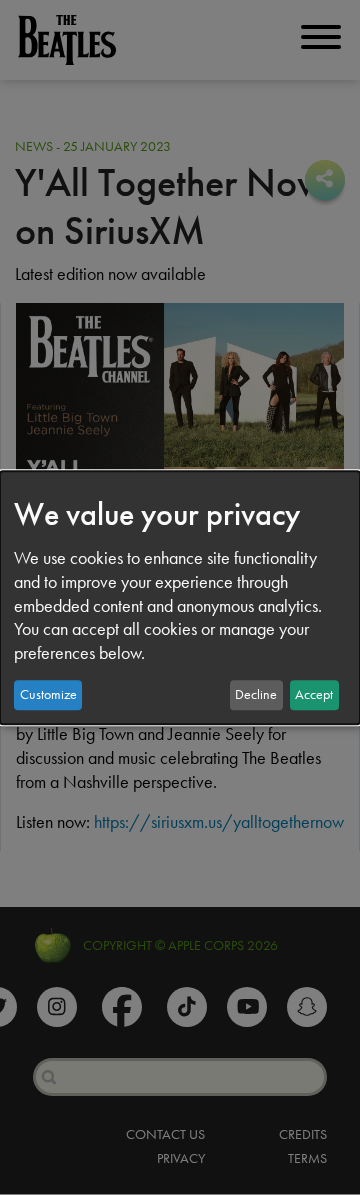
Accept (314, 694)
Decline (256, 694)
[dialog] (180, 598)
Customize (48, 694)
